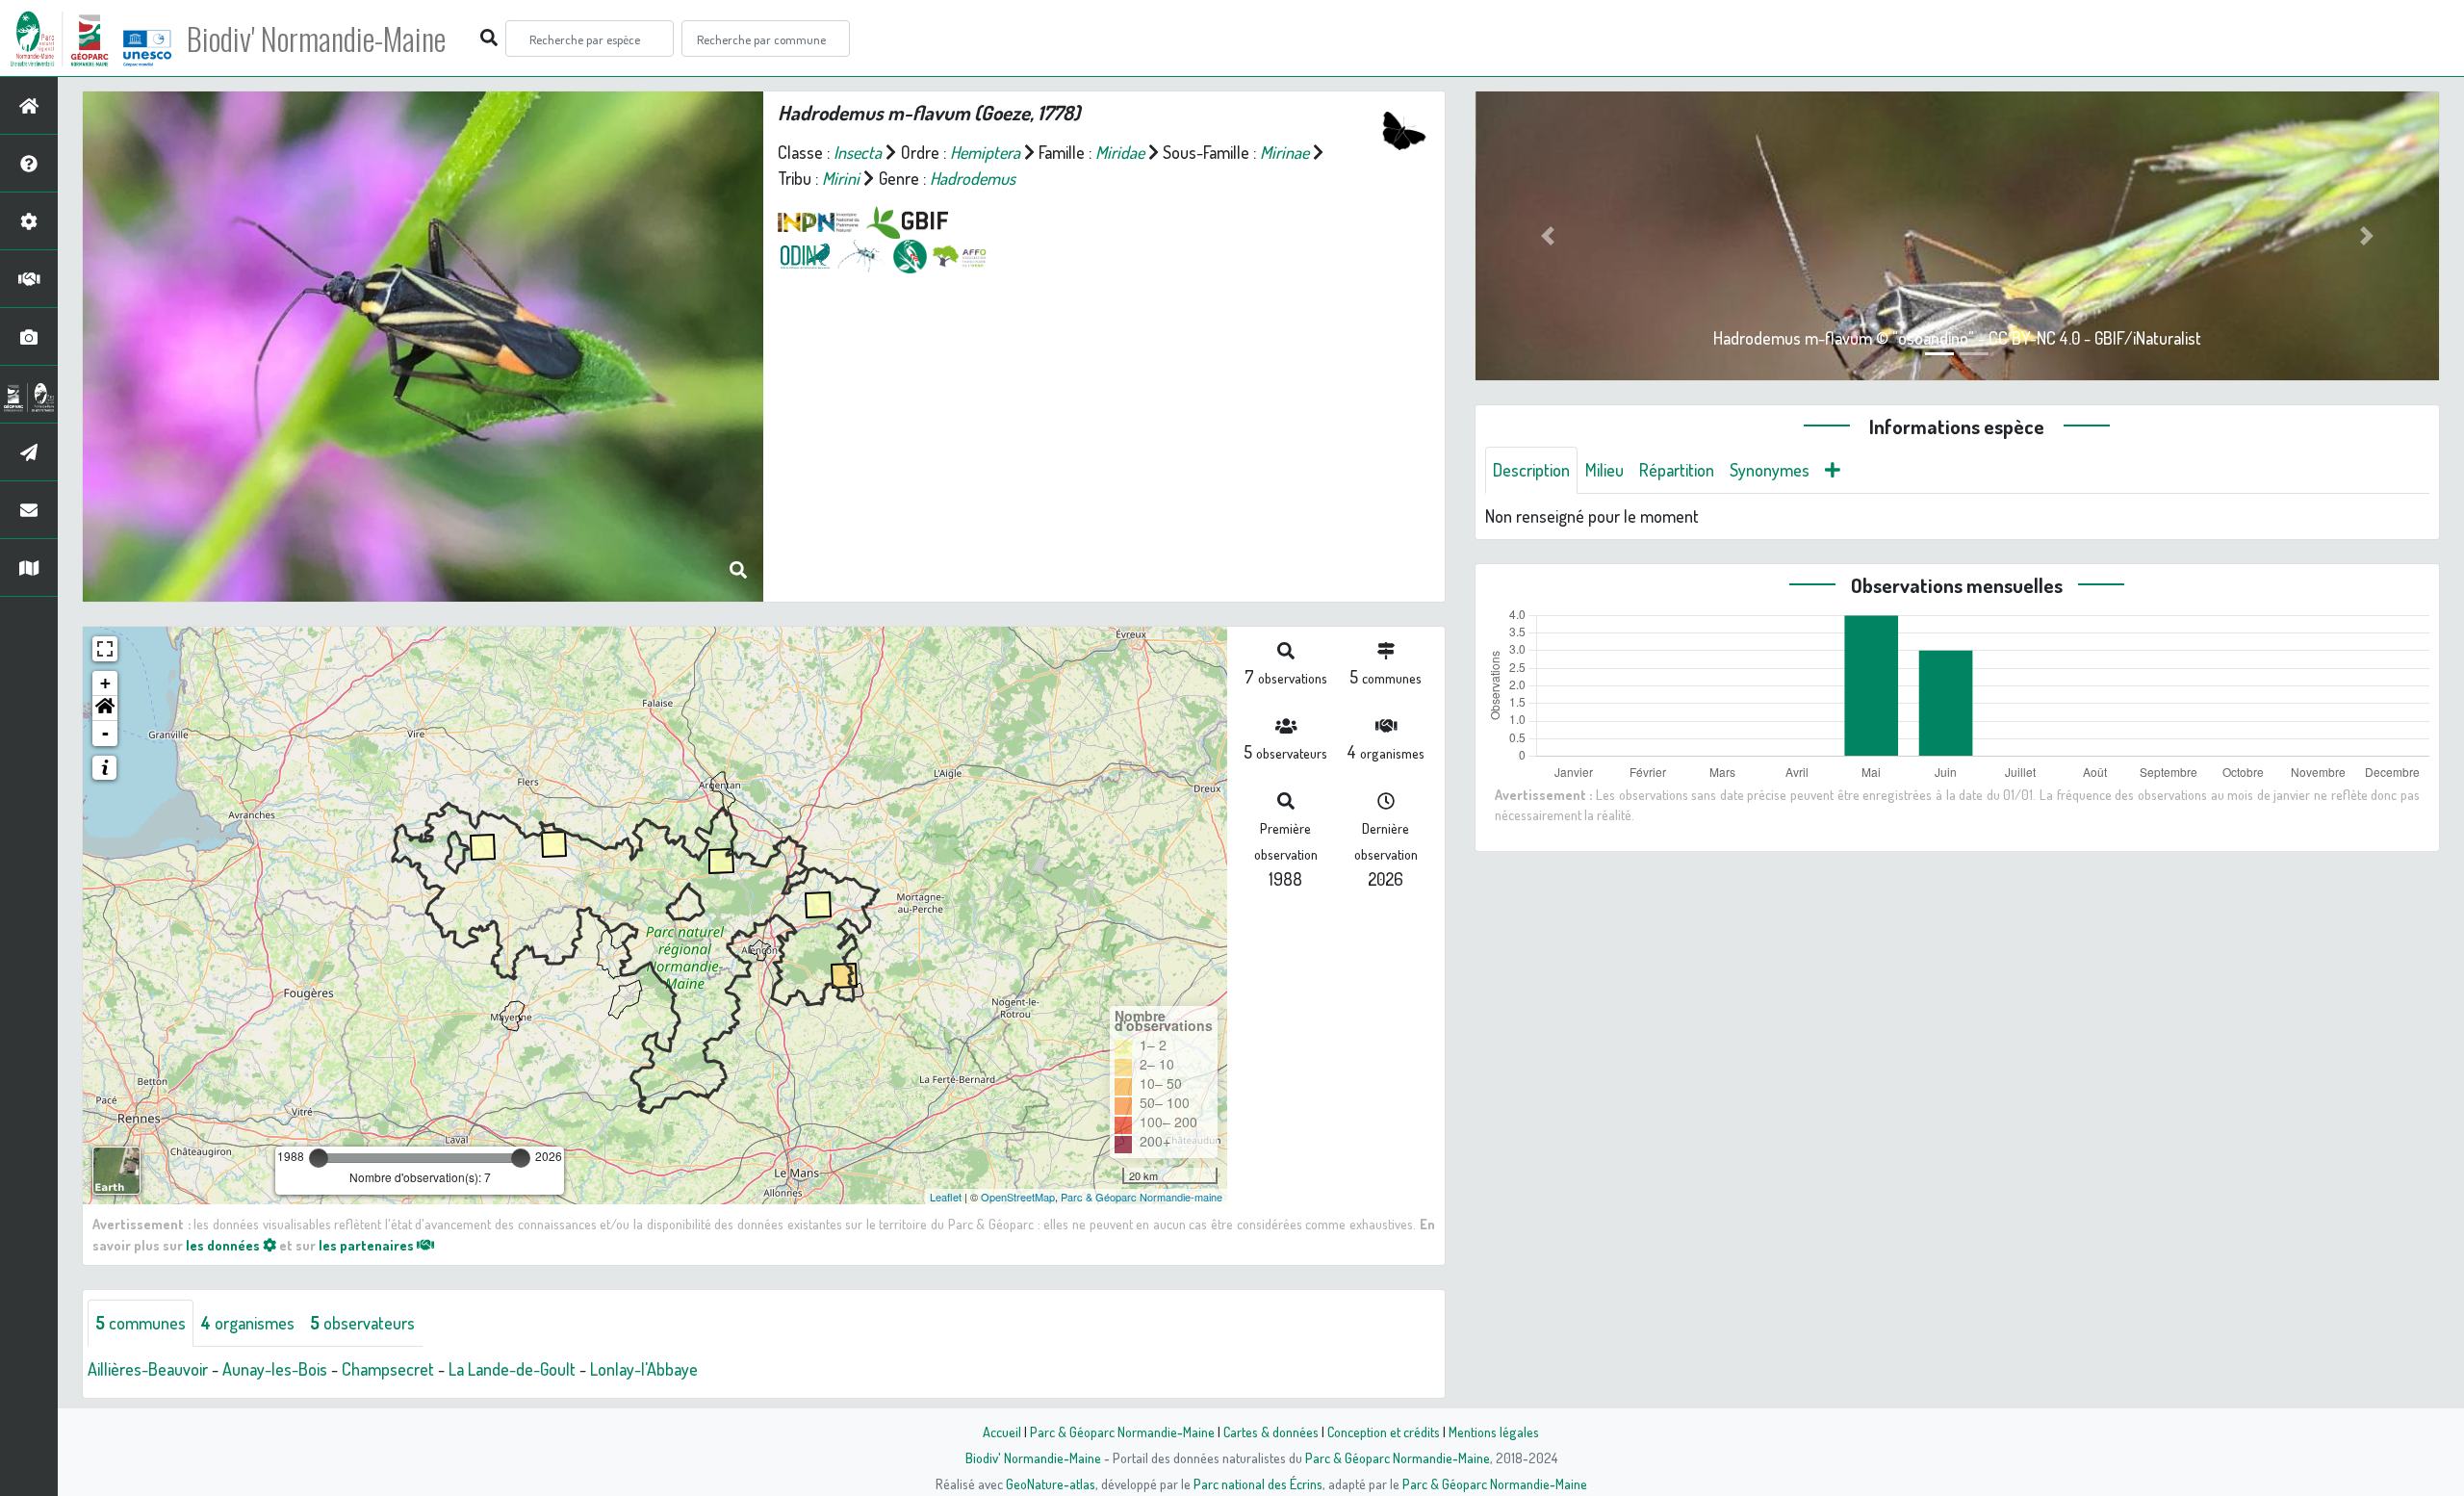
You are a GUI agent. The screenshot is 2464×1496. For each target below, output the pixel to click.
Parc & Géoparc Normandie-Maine (1122, 1432)
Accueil (1002, 1432)
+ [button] (105, 683)
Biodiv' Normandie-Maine (316, 39)
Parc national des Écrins (1258, 1483)
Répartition (1677, 470)
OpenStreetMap (1018, 1197)
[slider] (319, 1158)
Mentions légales (1494, 1432)
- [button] (105, 733)
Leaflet (946, 1197)
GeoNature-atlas (1051, 1483)
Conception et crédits (1384, 1432)
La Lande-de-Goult (512, 1369)
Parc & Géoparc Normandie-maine (1142, 1197)
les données (224, 1245)
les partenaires (368, 1245)
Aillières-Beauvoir (148, 1369)
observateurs (362, 1323)
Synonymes (1770, 470)
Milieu (1604, 470)
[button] (105, 709)
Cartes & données (1271, 1432)
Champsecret (388, 1369)
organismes (248, 1323)
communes (141, 1323)
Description (1531, 470)
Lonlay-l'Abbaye (644, 1369)
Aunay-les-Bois (275, 1369)
